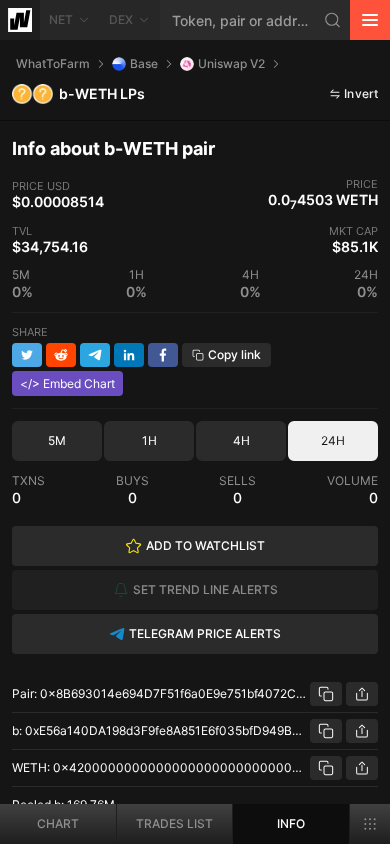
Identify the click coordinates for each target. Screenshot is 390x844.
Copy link (234, 354)
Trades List (174, 823)
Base (144, 63)
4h (241, 440)
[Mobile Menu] (370, 20)
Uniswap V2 (231, 63)
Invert (361, 93)
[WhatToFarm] (20, 20)
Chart (58, 823)
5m (57, 440)
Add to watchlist (205, 545)
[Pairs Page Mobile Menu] (370, 824)
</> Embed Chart (67, 383)
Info (291, 823)
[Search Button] (333, 20)
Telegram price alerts (205, 633)
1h (149, 440)
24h (333, 440)
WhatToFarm (53, 63)
